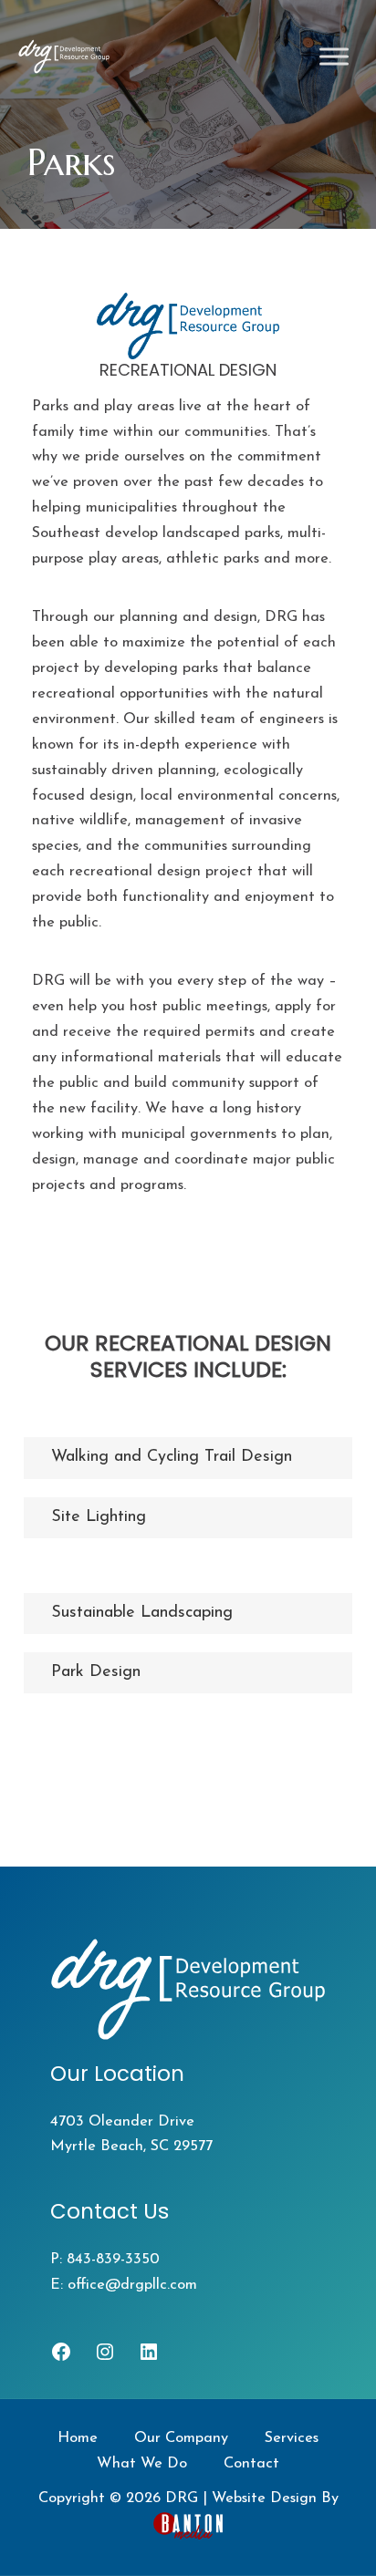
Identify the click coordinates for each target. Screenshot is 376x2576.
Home (78, 2438)
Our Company (181, 2438)
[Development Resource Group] (64, 57)
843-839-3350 (113, 2260)
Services (292, 2438)
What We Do (142, 2464)
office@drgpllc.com (132, 2285)
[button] (188, 1614)
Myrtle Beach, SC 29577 (131, 2147)
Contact (251, 2464)
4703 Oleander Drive (122, 2122)
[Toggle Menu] (334, 57)
